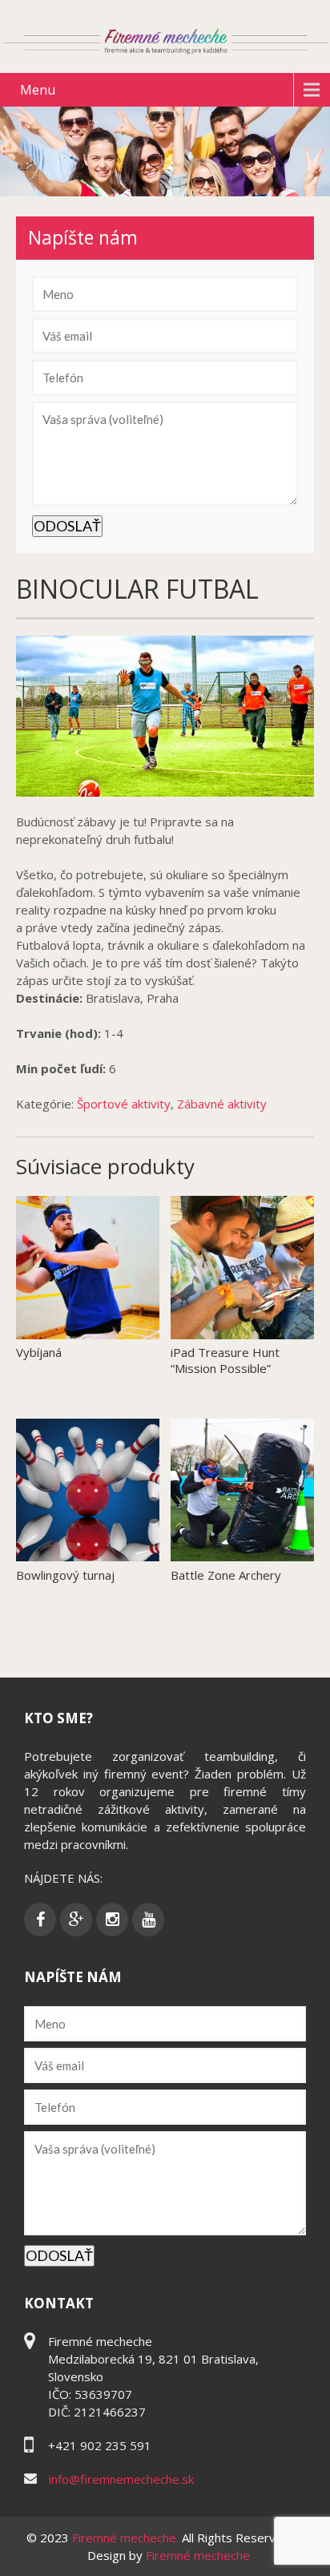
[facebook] (40, 1920)
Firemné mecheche (198, 2555)
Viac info (135, 1343)
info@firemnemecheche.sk (121, 2479)
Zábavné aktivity (222, 1104)
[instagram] (112, 1920)
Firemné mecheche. (127, 2538)
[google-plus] (76, 1920)
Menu (38, 90)
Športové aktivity (124, 1104)
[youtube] (148, 1920)
